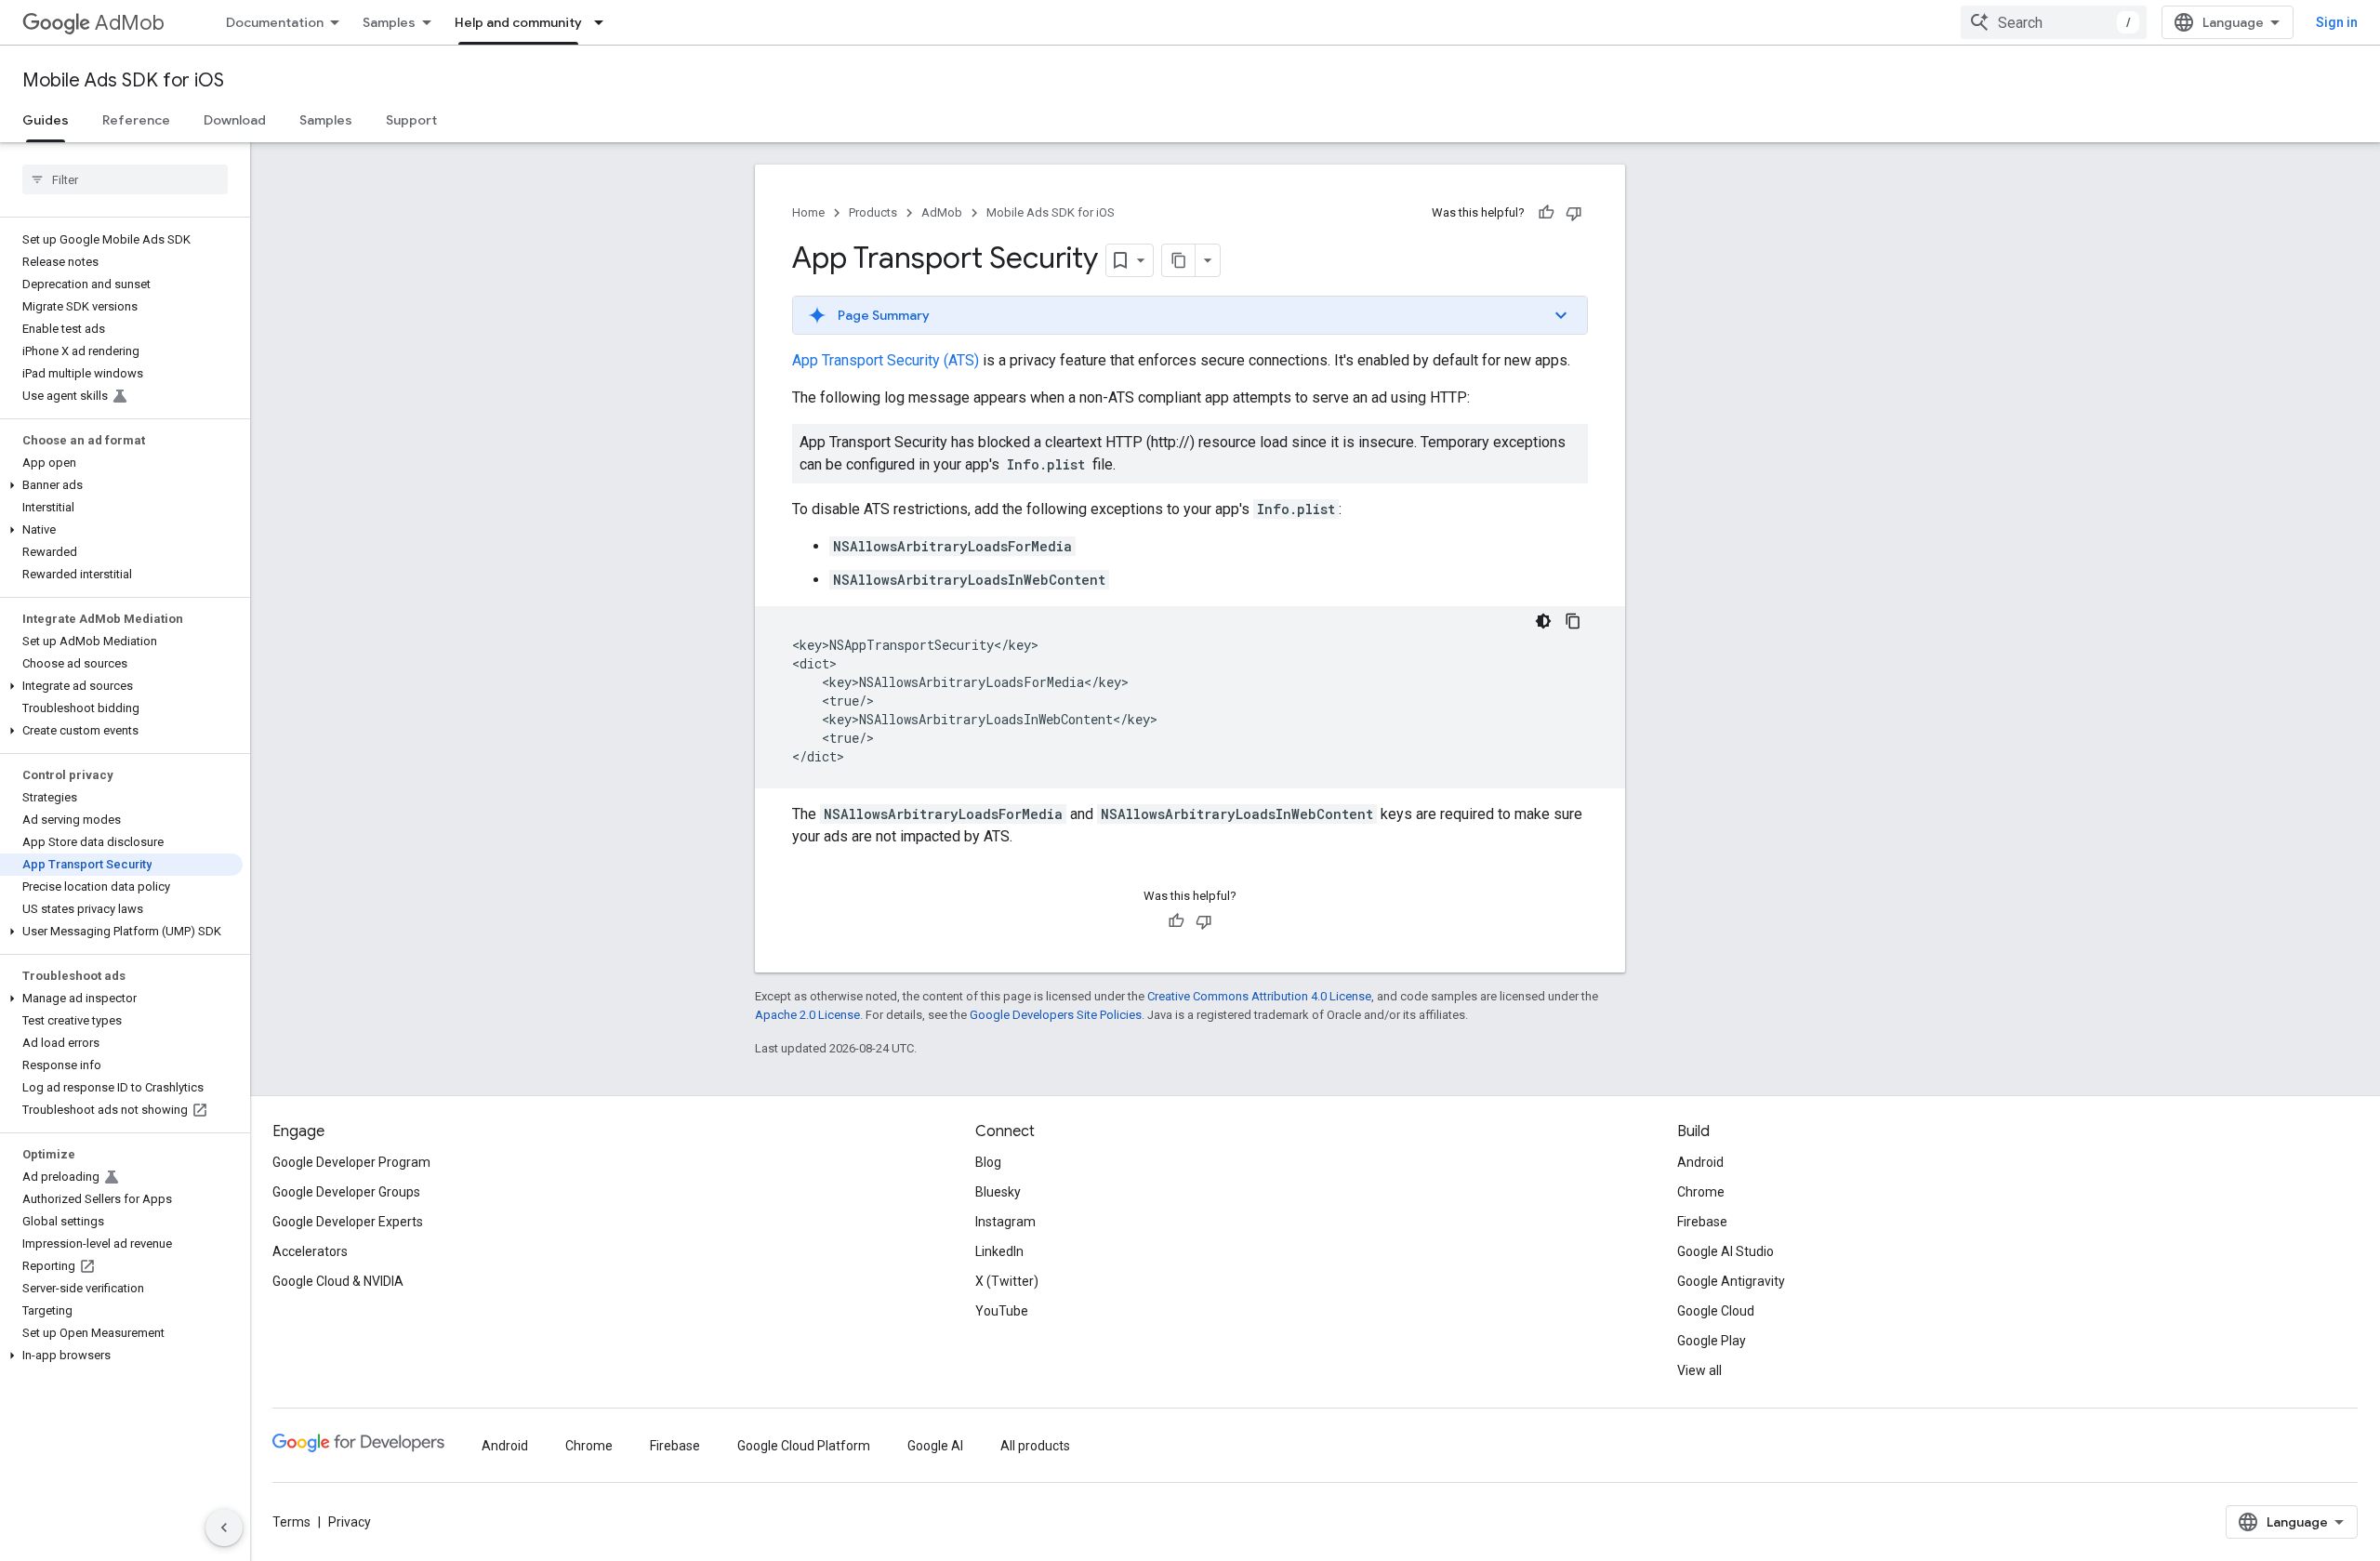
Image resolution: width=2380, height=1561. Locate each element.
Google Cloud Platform (804, 1446)
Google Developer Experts (348, 1222)
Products (873, 212)
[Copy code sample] (1573, 621)
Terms (291, 1522)
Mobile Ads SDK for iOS (123, 80)
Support (411, 120)
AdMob (130, 23)
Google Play (1712, 1341)
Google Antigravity (1731, 1281)
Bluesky (998, 1192)
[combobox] (2054, 22)
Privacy (350, 1522)
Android (1700, 1162)
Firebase (1702, 1222)
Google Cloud (1716, 1311)
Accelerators (310, 1251)
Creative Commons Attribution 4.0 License (1259, 996)
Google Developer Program (351, 1162)
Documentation (275, 22)
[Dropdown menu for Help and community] (604, 22)
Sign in (2337, 22)
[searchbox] (125, 179)
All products (1035, 1446)
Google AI (935, 1446)
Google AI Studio (1725, 1251)
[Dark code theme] (1543, 621)
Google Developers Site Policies (1056, 1015)
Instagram (1005, 1222)
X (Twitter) (1007, 1281)
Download (235, 120)
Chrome (1701, 1192)
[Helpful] (1546, 213)
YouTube (1002, 1311)
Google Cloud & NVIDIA (338, 1281)
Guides (46, 120)
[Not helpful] (1574, 213)
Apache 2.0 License (807, 1015)
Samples (389, 22)
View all (1699, 1370)
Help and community (518, 22)
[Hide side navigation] (224, 1528)
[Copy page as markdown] (1179, 260)
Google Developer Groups (346, 1192)
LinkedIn (999, 1251)
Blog (988, 1162)
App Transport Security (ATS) (886, 360)
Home (808, 212)
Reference (136, 120)
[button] (121, 485)
